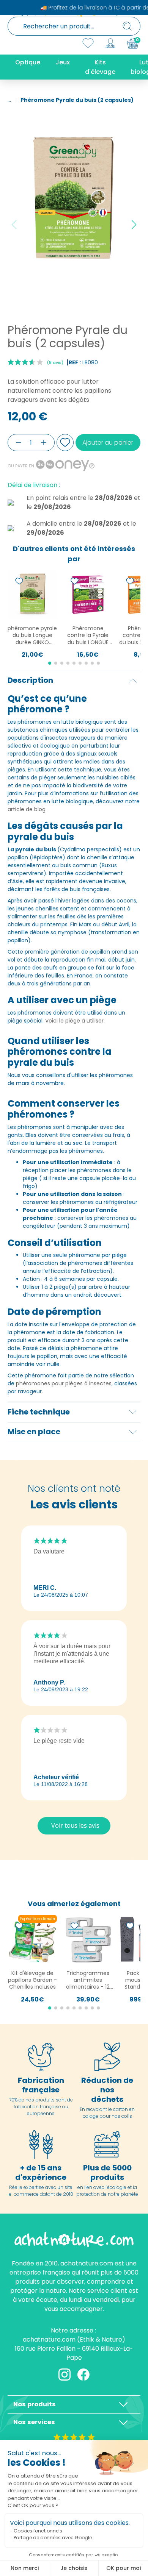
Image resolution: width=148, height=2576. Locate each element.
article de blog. (27, 809)
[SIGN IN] (110, 43)
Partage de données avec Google (53, 2538)
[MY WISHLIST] (88, 43)
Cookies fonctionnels (38, 2531)
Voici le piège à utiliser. (75, 1021)
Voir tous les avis (75, 1825)
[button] (134, 225)
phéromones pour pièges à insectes (64, 1383)
